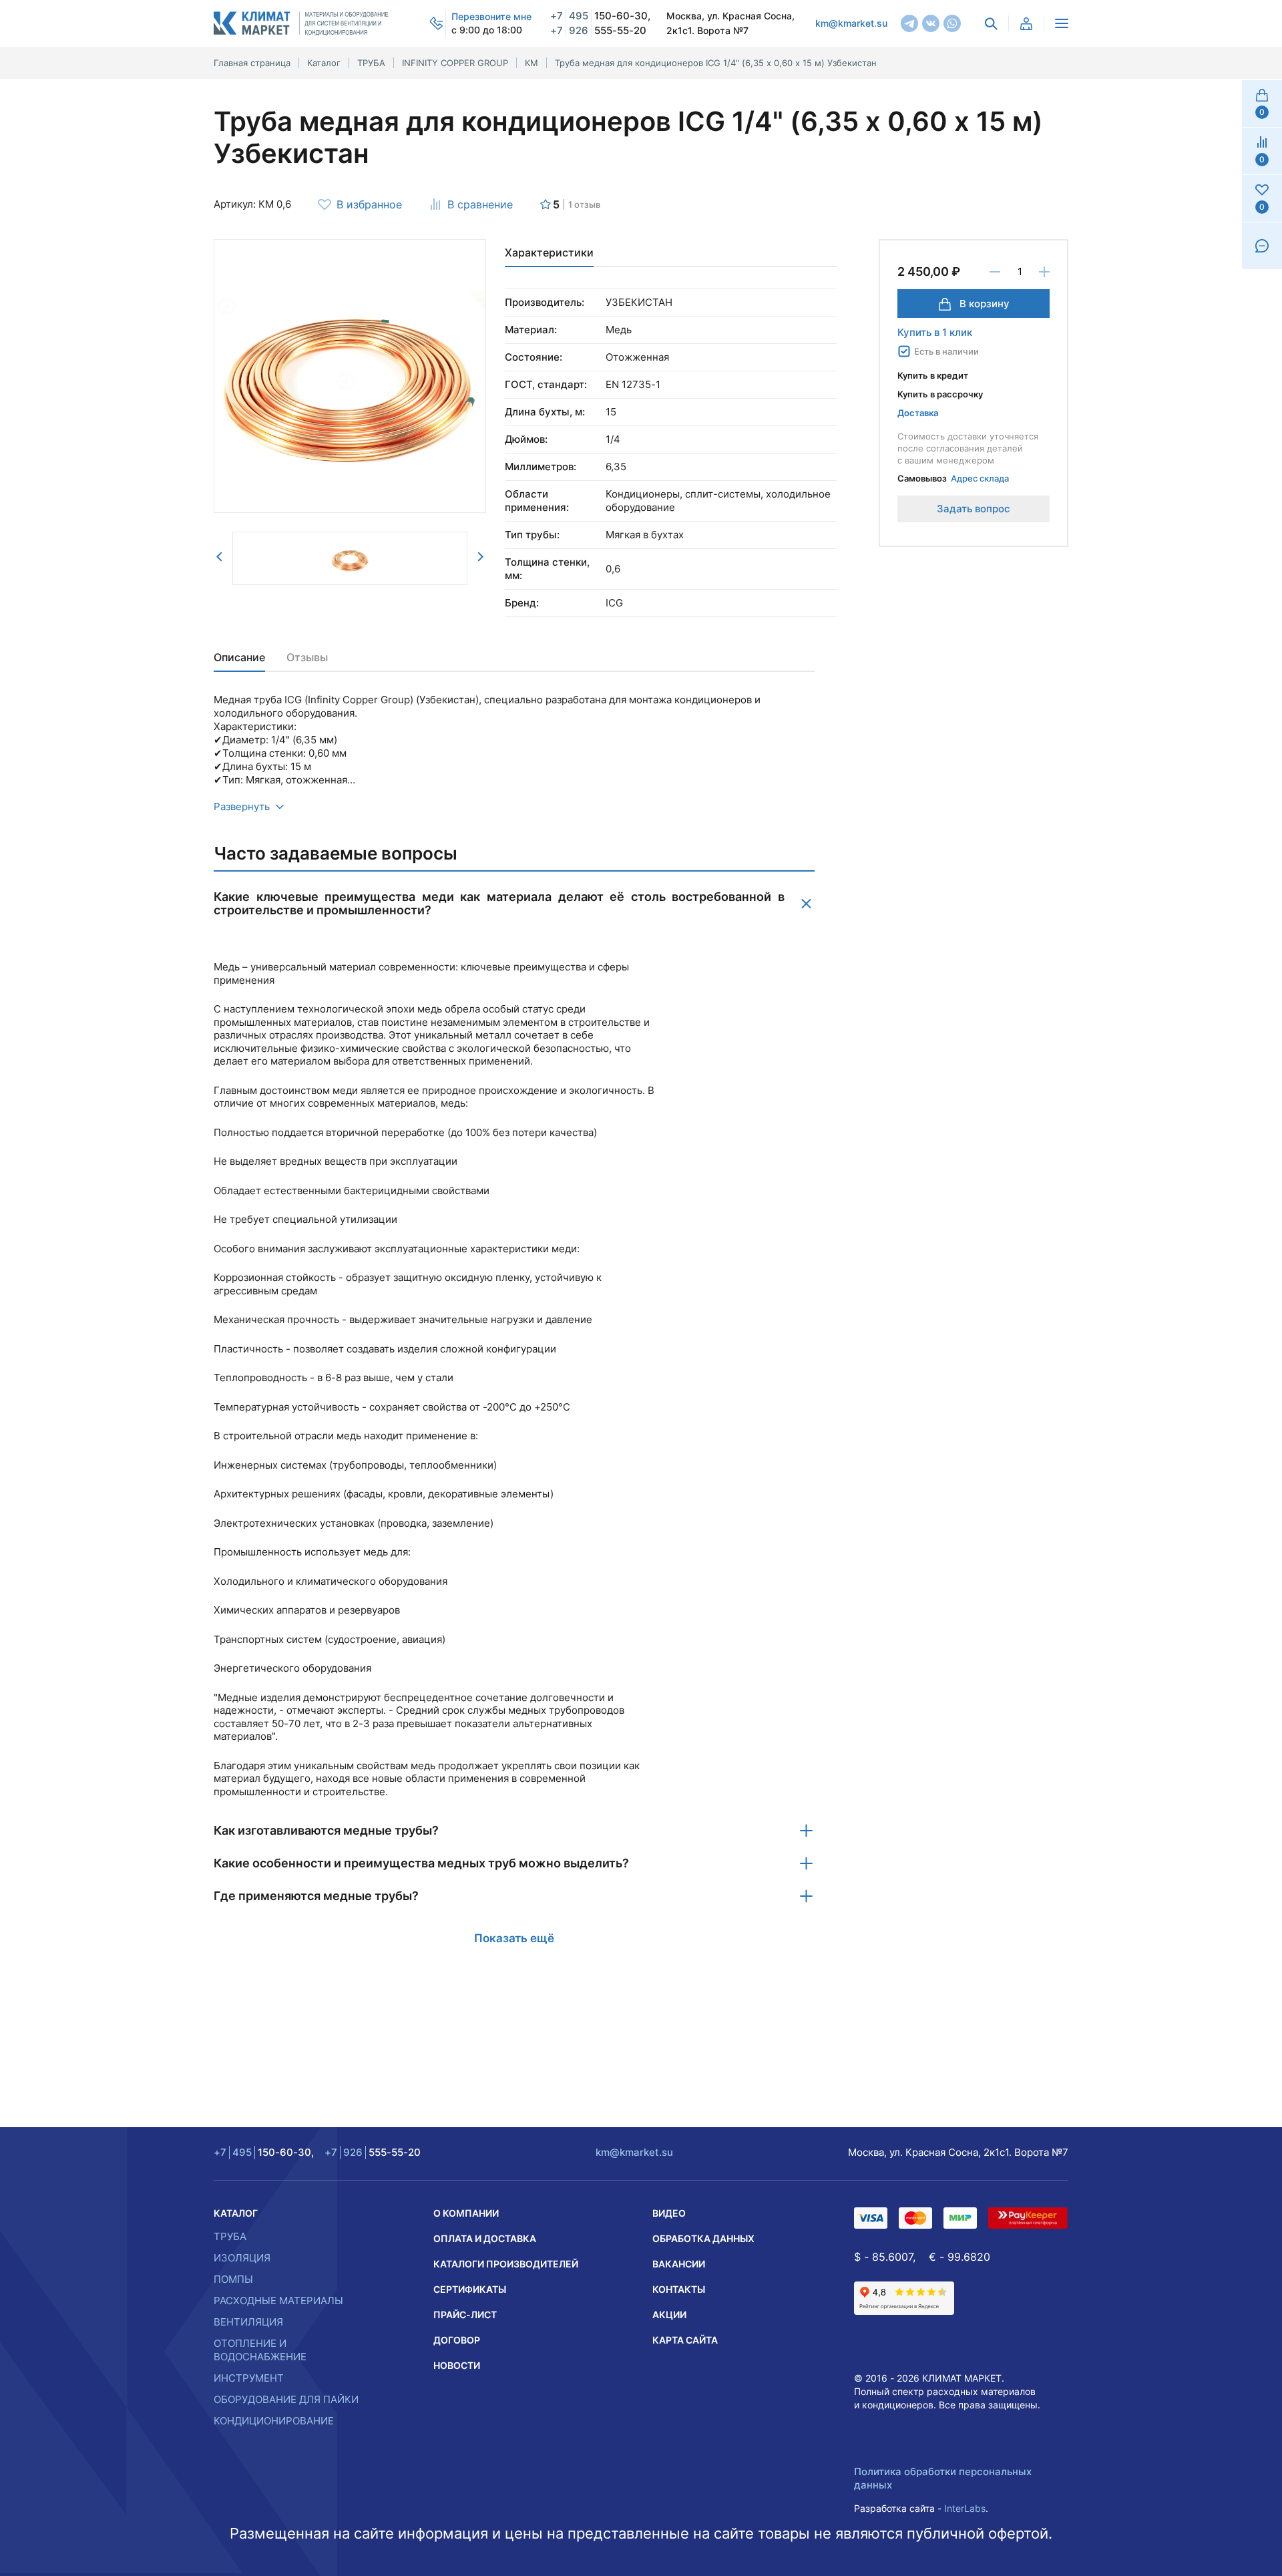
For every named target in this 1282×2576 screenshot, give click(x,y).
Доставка (918, 413)
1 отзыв (584, 204)
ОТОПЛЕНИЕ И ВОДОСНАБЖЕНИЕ (260, 2350)
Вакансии (679, 2264)
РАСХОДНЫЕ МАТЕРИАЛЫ (278, 2301)
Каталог (236, 2213)
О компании (466, 2213)
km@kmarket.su (851, 23)
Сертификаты (470, 2289)
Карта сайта (685, 2340)
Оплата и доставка (485, 2238)
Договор (457, 2340)
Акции (669, 2315)
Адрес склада (980, 478)
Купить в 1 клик (935, 332)
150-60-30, (600, 16)
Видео (669, 2213)
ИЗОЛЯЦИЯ (242, 2258)
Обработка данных (703, 2238)
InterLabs (965, 2508)
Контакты (679, 2289)
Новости (457, 2365)
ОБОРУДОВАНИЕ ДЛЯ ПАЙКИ (286, 2399)
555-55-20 (598, 30)
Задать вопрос (974, 509)
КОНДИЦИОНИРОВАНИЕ (274, 2421)
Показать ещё (514, 1938)
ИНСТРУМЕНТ (249, 2378)
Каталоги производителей (506, 2264)
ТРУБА (230, 2236)
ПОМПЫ (233, 2279)
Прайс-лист (465, 2315)
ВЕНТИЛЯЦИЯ (248, 2322)
